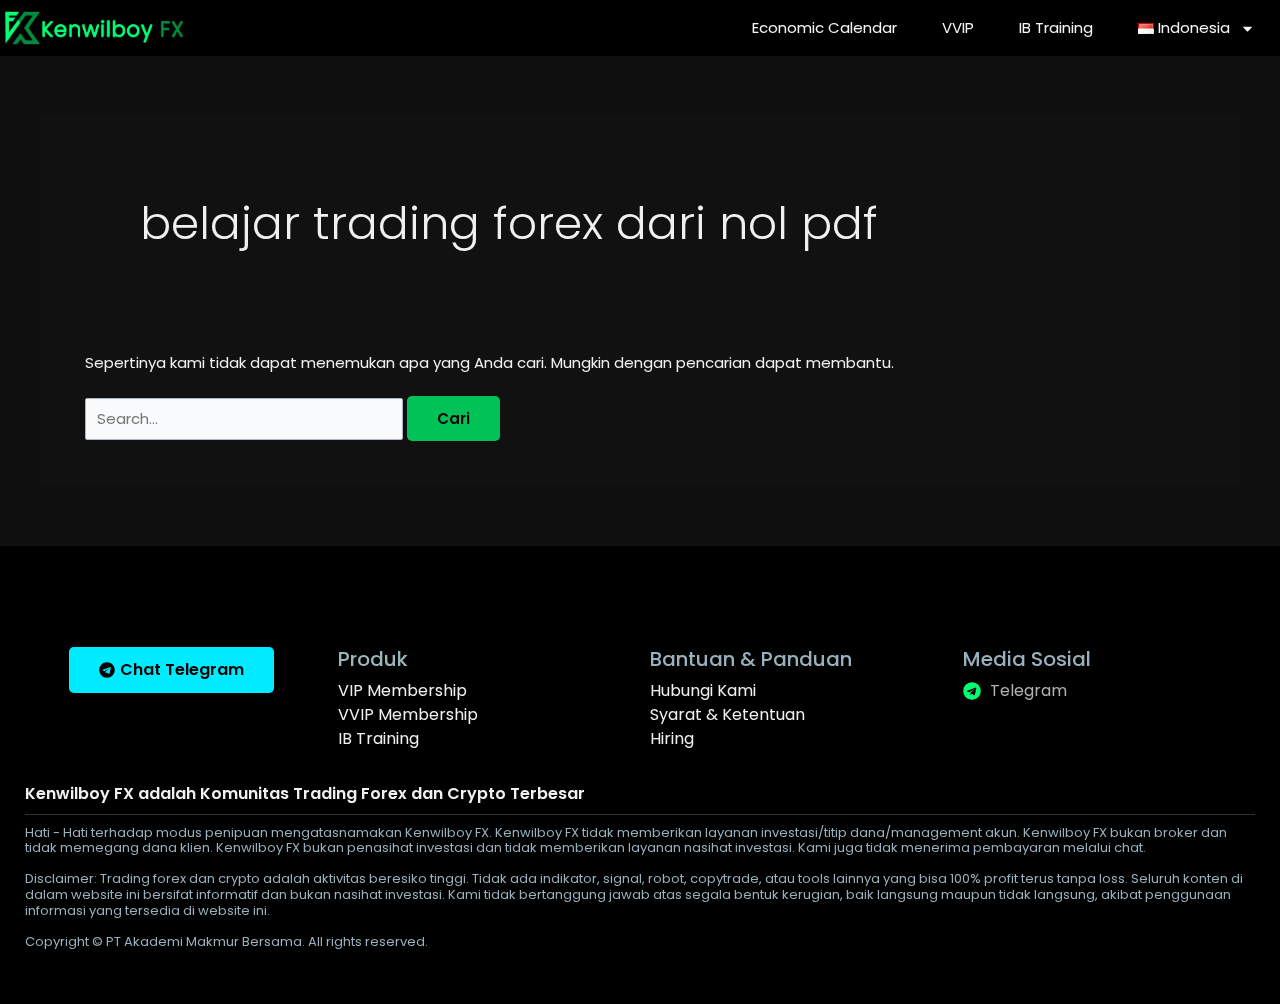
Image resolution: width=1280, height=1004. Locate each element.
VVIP (958, 27)
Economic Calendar (824, 27)
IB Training (1056, 27)
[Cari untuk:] (246, 418)
